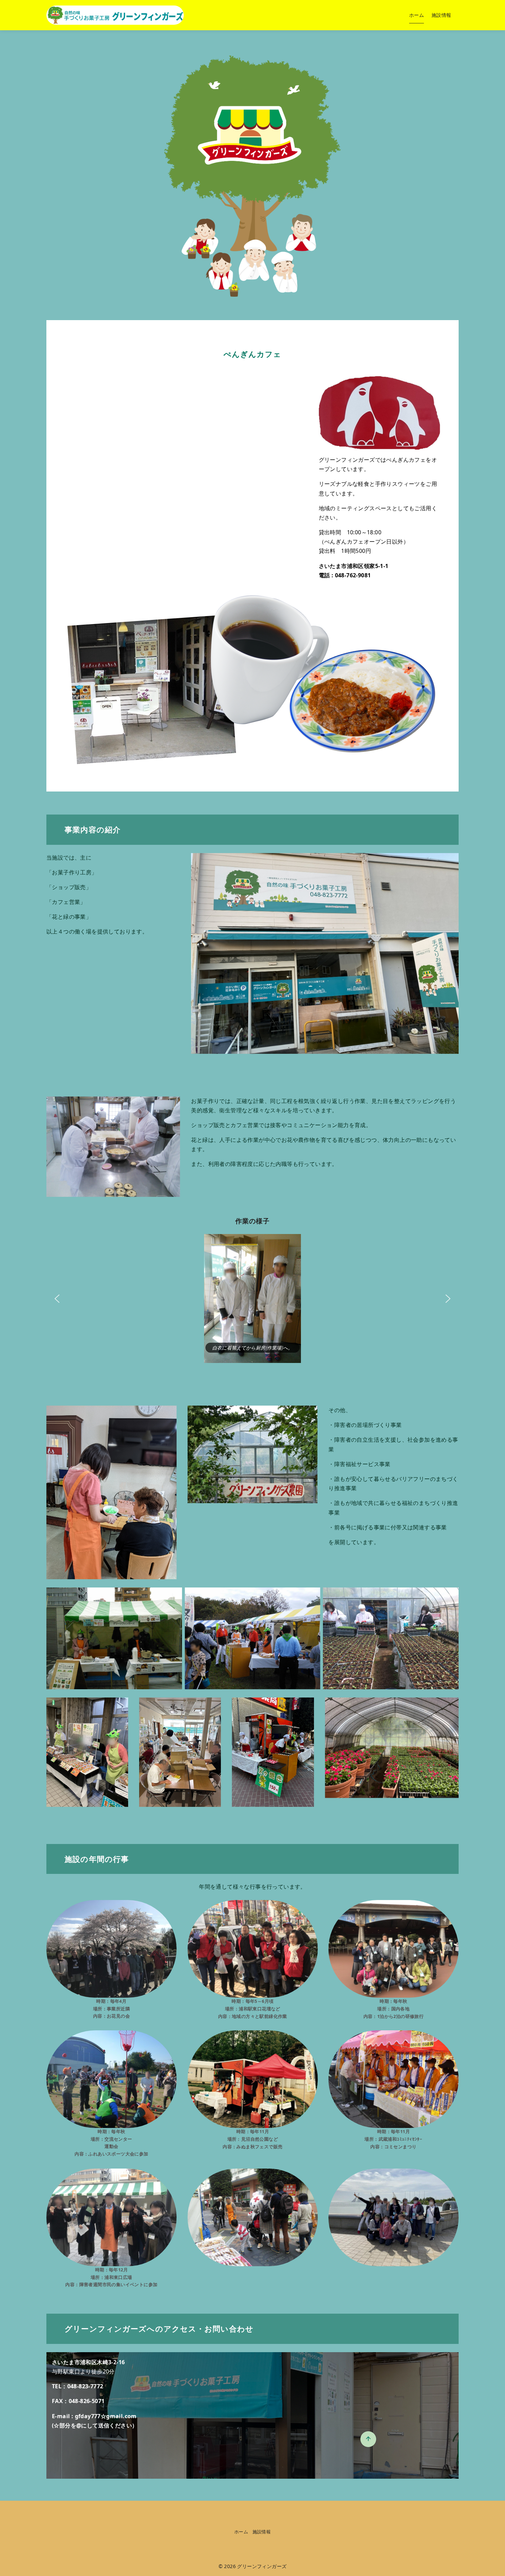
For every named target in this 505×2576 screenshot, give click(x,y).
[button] (57, 1299)
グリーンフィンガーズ (262, 2566)
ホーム (417, 15)
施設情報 (441, 15)
